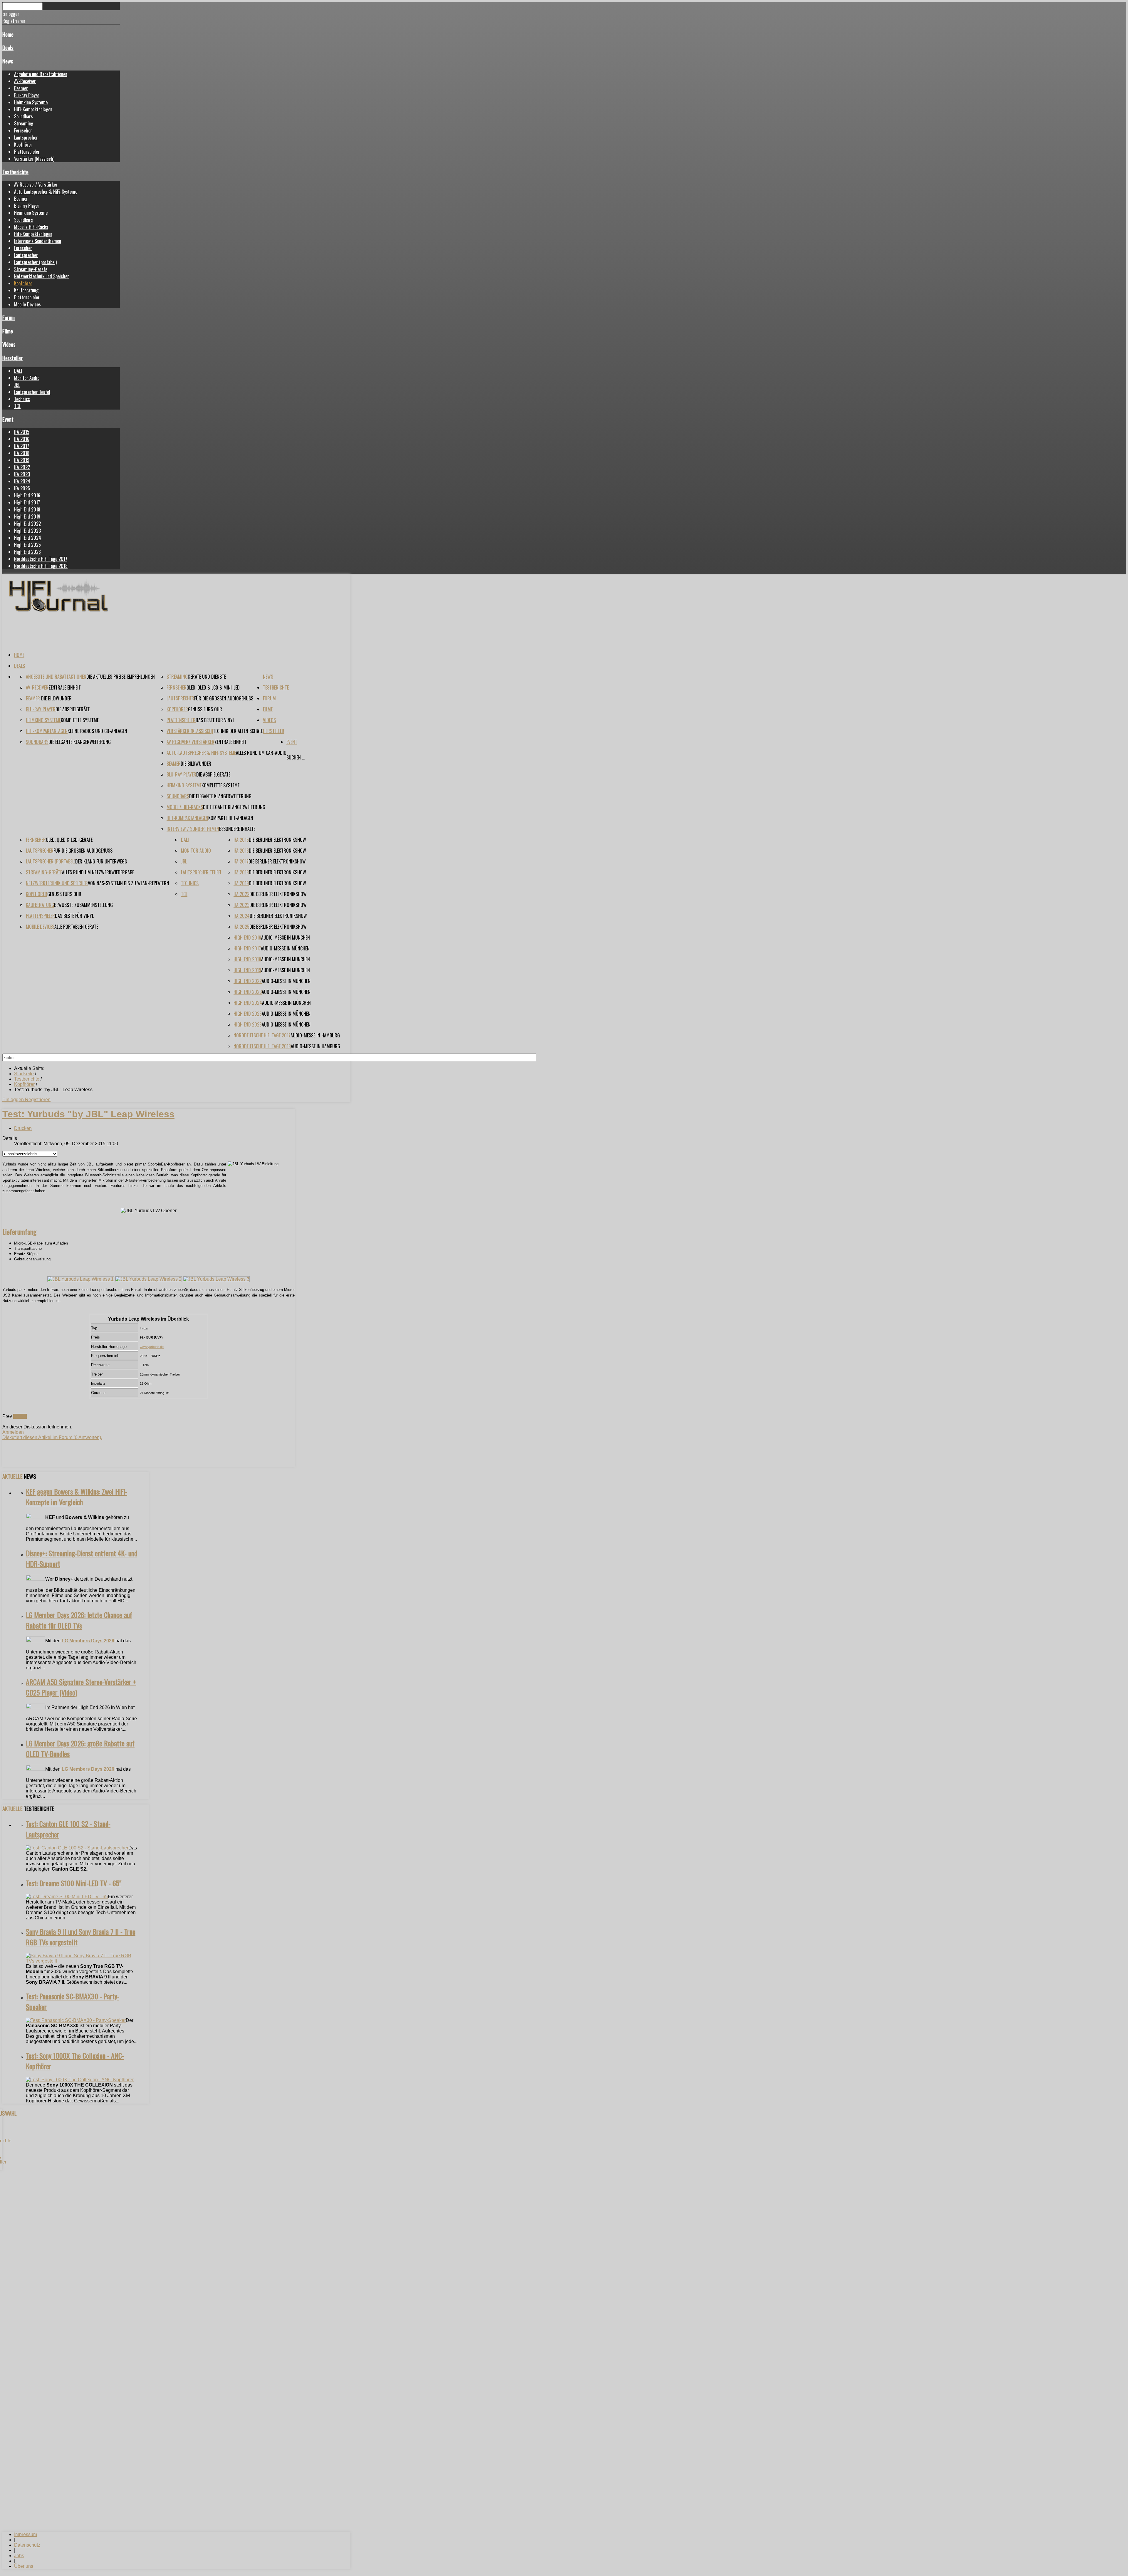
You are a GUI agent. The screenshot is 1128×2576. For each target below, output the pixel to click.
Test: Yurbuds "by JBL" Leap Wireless (88, 1114)
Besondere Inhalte (237, 829)
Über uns (24, 2566)
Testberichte (15, 172)
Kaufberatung (26, 290)
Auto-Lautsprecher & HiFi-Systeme (46, 192)
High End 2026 (27, 552)
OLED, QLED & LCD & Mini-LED (213, 687)
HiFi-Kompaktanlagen (33, 109)
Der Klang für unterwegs (101, 861)
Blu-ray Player (27, 95)
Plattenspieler (27, 152)
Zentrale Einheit (65, 687)
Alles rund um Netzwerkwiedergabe (98, 872)
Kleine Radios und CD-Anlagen (97, 731)
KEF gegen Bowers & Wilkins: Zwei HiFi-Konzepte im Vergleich (77, 1497)
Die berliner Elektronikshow (277, 840)
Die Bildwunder (56, 698)
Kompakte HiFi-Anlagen (231, 818)
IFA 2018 (22, 453)
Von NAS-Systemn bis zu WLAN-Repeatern (129, 883)
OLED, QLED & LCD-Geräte (69, 840)
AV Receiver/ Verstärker (36, 185)
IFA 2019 (22, 460)
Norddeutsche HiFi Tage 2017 (41, 559)
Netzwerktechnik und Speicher (42, 276)
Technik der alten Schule (238, 731)
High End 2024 (28, 538)
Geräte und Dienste (207, 677)
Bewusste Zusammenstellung (83, 905)
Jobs (19, 2556)
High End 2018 (27, 509)
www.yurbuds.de (152, 1347)
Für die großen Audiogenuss (224, 698)
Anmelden (13, 1432)
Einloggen (14, 1100)
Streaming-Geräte (31, 269)
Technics (22, 399)
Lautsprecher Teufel (32, 392)
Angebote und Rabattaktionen (41, 74)
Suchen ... (296, 757)
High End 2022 (27, 524)
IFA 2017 (22, 446)
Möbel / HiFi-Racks (31, 227)
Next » (20, 1416)
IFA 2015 (22, 432)
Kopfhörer (23, 145)
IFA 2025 (22, 488)
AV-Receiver (25, 81)
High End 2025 (27, 545)
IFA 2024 (22, 481)
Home (8, 34)
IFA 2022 (22, 467)
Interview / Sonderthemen (38, 241)
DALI (18, 371)
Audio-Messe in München (286, 938)
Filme (8, 331)
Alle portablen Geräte (76, 927)
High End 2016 (27, 495)
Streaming (24, 123)
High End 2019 (27, 516)
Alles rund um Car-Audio (261, 753)
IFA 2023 (22, 474)
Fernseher (23, 130)
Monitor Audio (27, 378)
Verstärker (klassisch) (34, 159)
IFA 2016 (22, 439)
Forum (9, 317)
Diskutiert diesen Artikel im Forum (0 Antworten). (52, 1437)
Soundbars (23, 116)
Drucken (23, 1128)
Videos (9, 344)
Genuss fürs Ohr (205, 709)
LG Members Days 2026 (88, 1641)
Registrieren (38, 1100)
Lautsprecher (26, 137)
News (8, 61)
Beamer (21, 88)
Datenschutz (27, 2545)
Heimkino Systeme (31, 102)
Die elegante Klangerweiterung (80, 742)
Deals (8, 47)
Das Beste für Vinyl (215, 720)
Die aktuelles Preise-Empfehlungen (121, 677)
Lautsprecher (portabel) (35, 262)
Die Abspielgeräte (73, 709)
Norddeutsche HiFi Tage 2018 (41, 566)
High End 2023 (27, 531)
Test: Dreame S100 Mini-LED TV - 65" (74, 1883)
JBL (17, 385)
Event (8, 419)
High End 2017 (27, 502)
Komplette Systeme (80, 720)
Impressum (26, 2534)
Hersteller (12, 358)
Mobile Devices (27, 304)
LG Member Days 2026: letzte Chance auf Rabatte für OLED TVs (79, 1620)
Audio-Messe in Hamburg (315, 1035)
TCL (17, 406)
